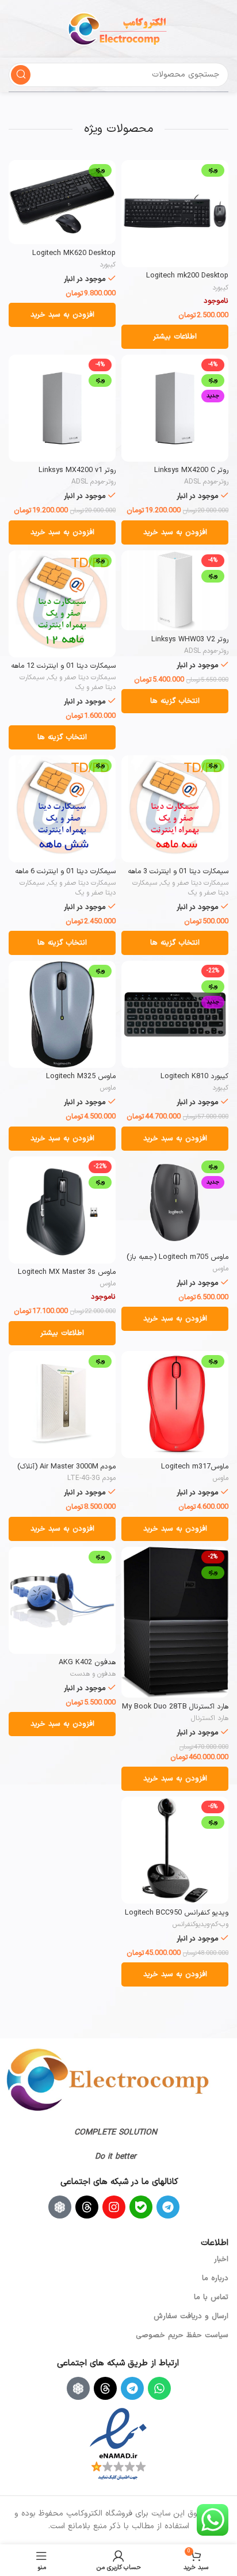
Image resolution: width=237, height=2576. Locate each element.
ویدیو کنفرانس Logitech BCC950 (177, 1913)
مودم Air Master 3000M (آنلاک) (66, 1466)
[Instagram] (114, 2207)
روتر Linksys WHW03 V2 (190, 639)
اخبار (221, 2259)
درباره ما (215, 2278)
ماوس (108, 1088)
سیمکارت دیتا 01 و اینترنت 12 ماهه (63, 666)
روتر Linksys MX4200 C (191, 470)
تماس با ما (211, 2297)
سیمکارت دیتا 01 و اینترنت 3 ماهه (178, 871)
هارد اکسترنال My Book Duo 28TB (175, 1706)
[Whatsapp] (159, 2388)
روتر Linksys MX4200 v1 (77, 470)
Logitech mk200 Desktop (187, 275)
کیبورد (220, 288)
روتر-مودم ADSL (206, 482)
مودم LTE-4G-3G (91, 1478)
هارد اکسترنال (210, 1718)
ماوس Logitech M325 (81, 1076)
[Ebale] (141, 2207)
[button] (62, 315)
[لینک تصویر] (108, 2080)
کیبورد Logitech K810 (194, 1076)
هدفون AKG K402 (87, 1662)
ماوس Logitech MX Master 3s (67, 1272)
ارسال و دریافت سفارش (191, 2316)
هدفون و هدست (93, 1674)
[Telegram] (168, 2207)
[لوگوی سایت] (118, 28)
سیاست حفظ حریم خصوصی (182, 2335)
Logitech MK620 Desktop (74, 253)
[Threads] (87, 2207)
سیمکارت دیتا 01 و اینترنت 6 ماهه (65, 871)
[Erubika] (60, 2207)
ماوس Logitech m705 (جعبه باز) (177, 1257)
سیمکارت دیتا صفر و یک (82, 678)
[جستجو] (21, 75)
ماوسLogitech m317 (195, 1466)
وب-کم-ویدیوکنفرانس (200, 1924)
